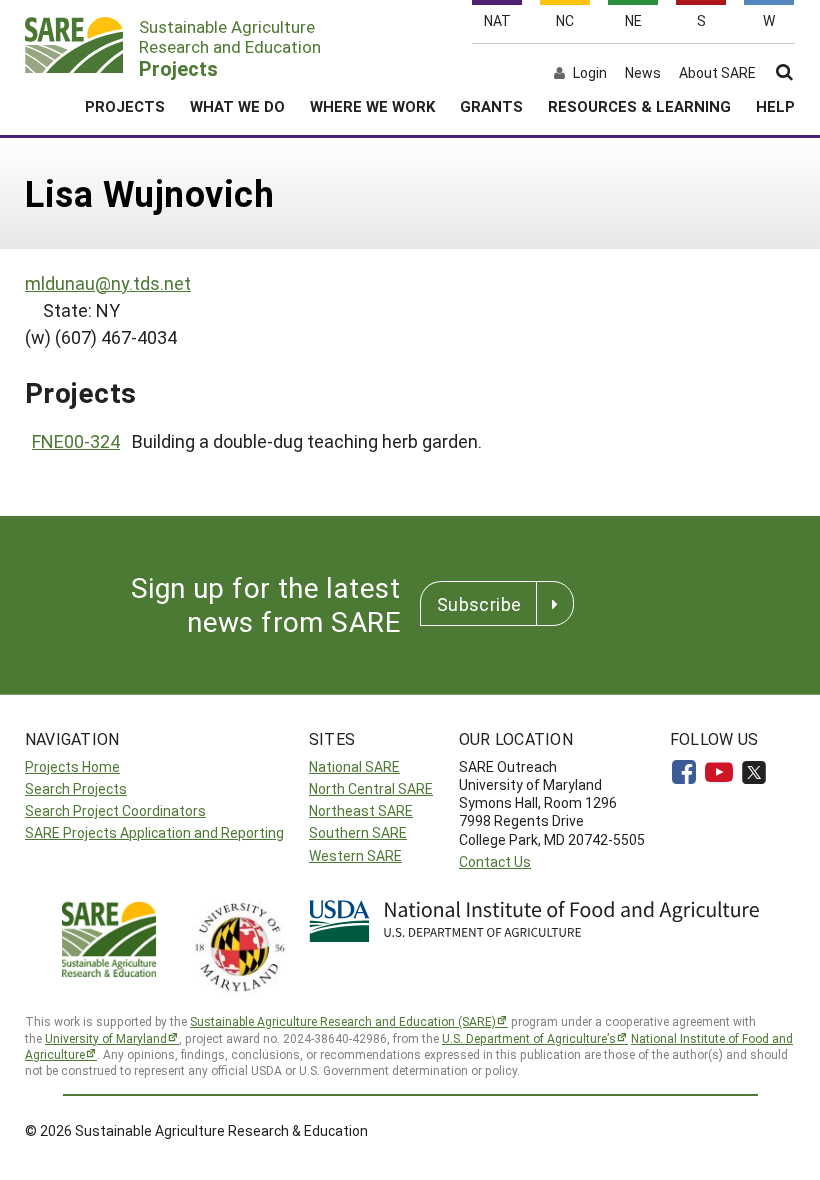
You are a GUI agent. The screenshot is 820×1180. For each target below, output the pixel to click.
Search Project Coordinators (115, 810)
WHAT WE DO (237, 106)
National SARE (354, 766)
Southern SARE (358, 832)
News (643, 73)
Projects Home (72, 766)
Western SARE (355, 855)
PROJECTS (125, 106)
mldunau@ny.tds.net (108, 283)
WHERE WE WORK (372, 106)
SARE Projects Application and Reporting (154, 832)
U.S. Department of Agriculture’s (529, 1038)
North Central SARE (371, 788)
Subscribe (479, 604)
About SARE (717, 73)
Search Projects (76, 788)
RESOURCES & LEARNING (639, 106)
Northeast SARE (361, 810)
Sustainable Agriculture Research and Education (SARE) (343, 1021)
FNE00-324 (76, 441)
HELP (775, 106)
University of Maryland (106, 1038)
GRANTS (491, 106)
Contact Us (495, 861)
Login (590, 73)
